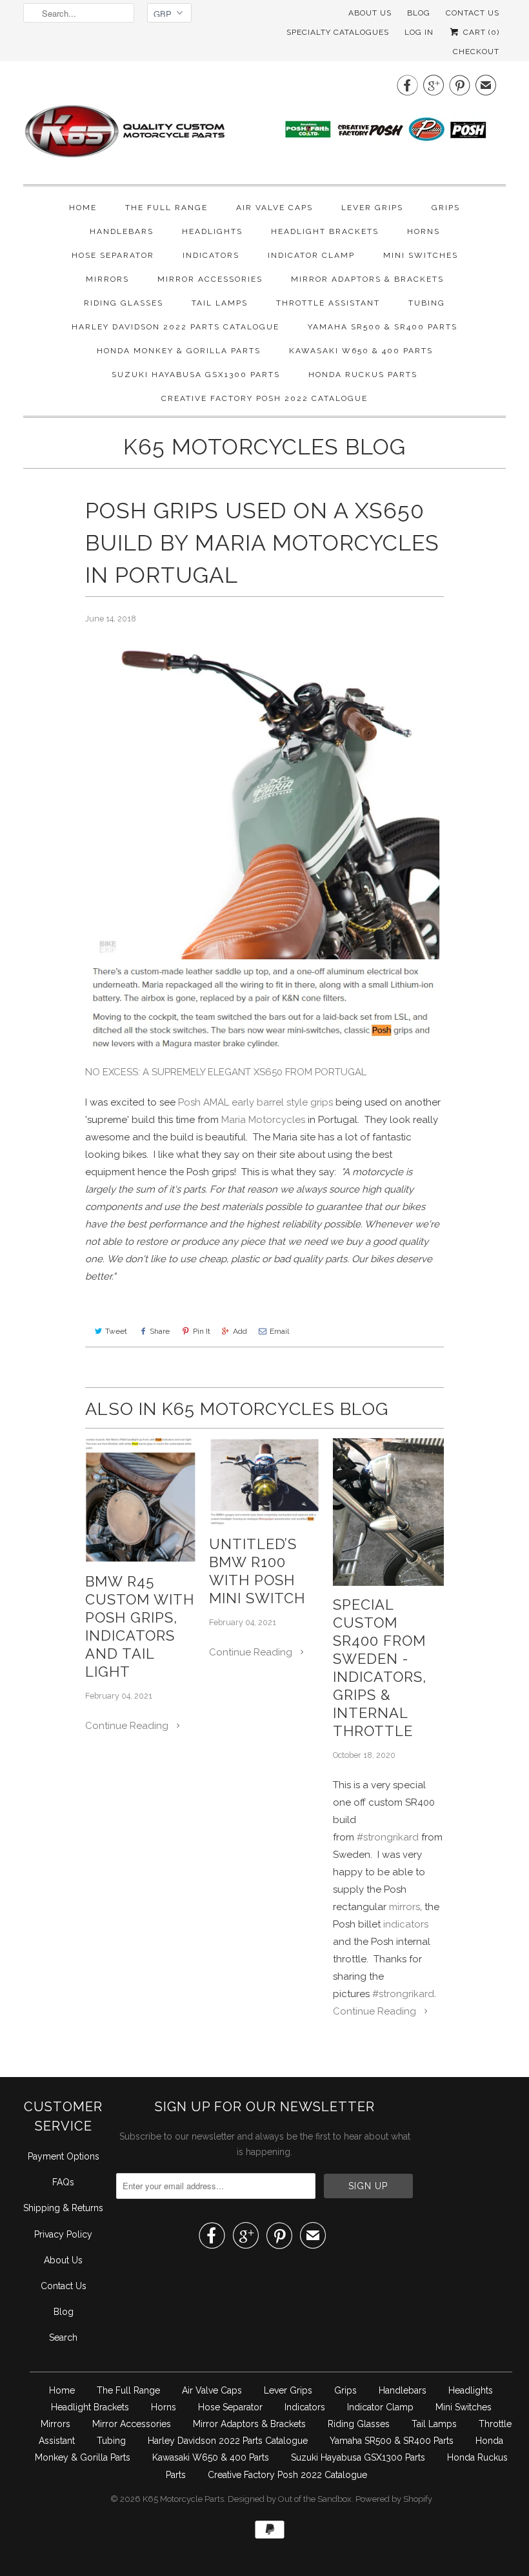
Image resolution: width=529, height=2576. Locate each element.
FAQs (63, 2182)
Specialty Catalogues (338, 32)
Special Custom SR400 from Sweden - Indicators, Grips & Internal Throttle (380, 1668)
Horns (424, 231)
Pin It (202, 1331)
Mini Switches (421, 255)
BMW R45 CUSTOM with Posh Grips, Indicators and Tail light (140, 1626)
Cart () (480, 32)
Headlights (212, 231)
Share (160, 1331)
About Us (370, 13)
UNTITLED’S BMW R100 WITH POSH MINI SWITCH (257, 1571)
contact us (473, 13)
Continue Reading (128, 1726)
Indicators (211, 255)
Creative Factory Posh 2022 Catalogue (264, 398)
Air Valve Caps (274, 208)
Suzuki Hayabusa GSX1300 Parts (196, 375)
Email (279, 1331)
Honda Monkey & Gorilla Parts (179, 351)
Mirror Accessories (210, 279)
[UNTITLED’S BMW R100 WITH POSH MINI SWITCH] (264, 1482)
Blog (419, 13)
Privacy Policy (63, 2234)
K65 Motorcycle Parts (183, 2499)
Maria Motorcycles (263, 1120)
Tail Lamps (220, 303)
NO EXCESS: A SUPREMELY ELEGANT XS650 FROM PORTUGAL (226, 1072)
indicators (406, 1924)
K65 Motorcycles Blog (264, 447)
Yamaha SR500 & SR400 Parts (383, 327)
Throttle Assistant (328, 303)
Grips (446, 208)
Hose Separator (113, 255)
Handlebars (122, 231)
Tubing (427, 303)
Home (83, 208)
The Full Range (166, 208)
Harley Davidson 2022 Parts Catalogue (175, 327)
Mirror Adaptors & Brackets (367, 279)
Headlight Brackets (325, 231)
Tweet (116, 1331)
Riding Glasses (124, 303)
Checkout (476, 52)
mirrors (404, 1907)
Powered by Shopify (394, 2499)
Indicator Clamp (311, 255)
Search (63, 2337)
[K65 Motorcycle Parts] (264, 121)
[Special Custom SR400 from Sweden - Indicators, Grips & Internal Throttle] (388, 1512)
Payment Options (64, 2156)
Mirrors (107, 279)
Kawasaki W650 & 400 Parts (361, 351)
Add (240, 1331)
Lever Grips (372, 208)
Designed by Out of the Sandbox (290, 2499)
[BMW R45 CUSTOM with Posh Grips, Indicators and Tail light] (141, 1500)
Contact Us (64, 2286)
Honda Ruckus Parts (363, 375)
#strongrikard (389, 1837)
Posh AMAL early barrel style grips (255, 1102)
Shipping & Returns (63, 2208)
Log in (419, 32)
